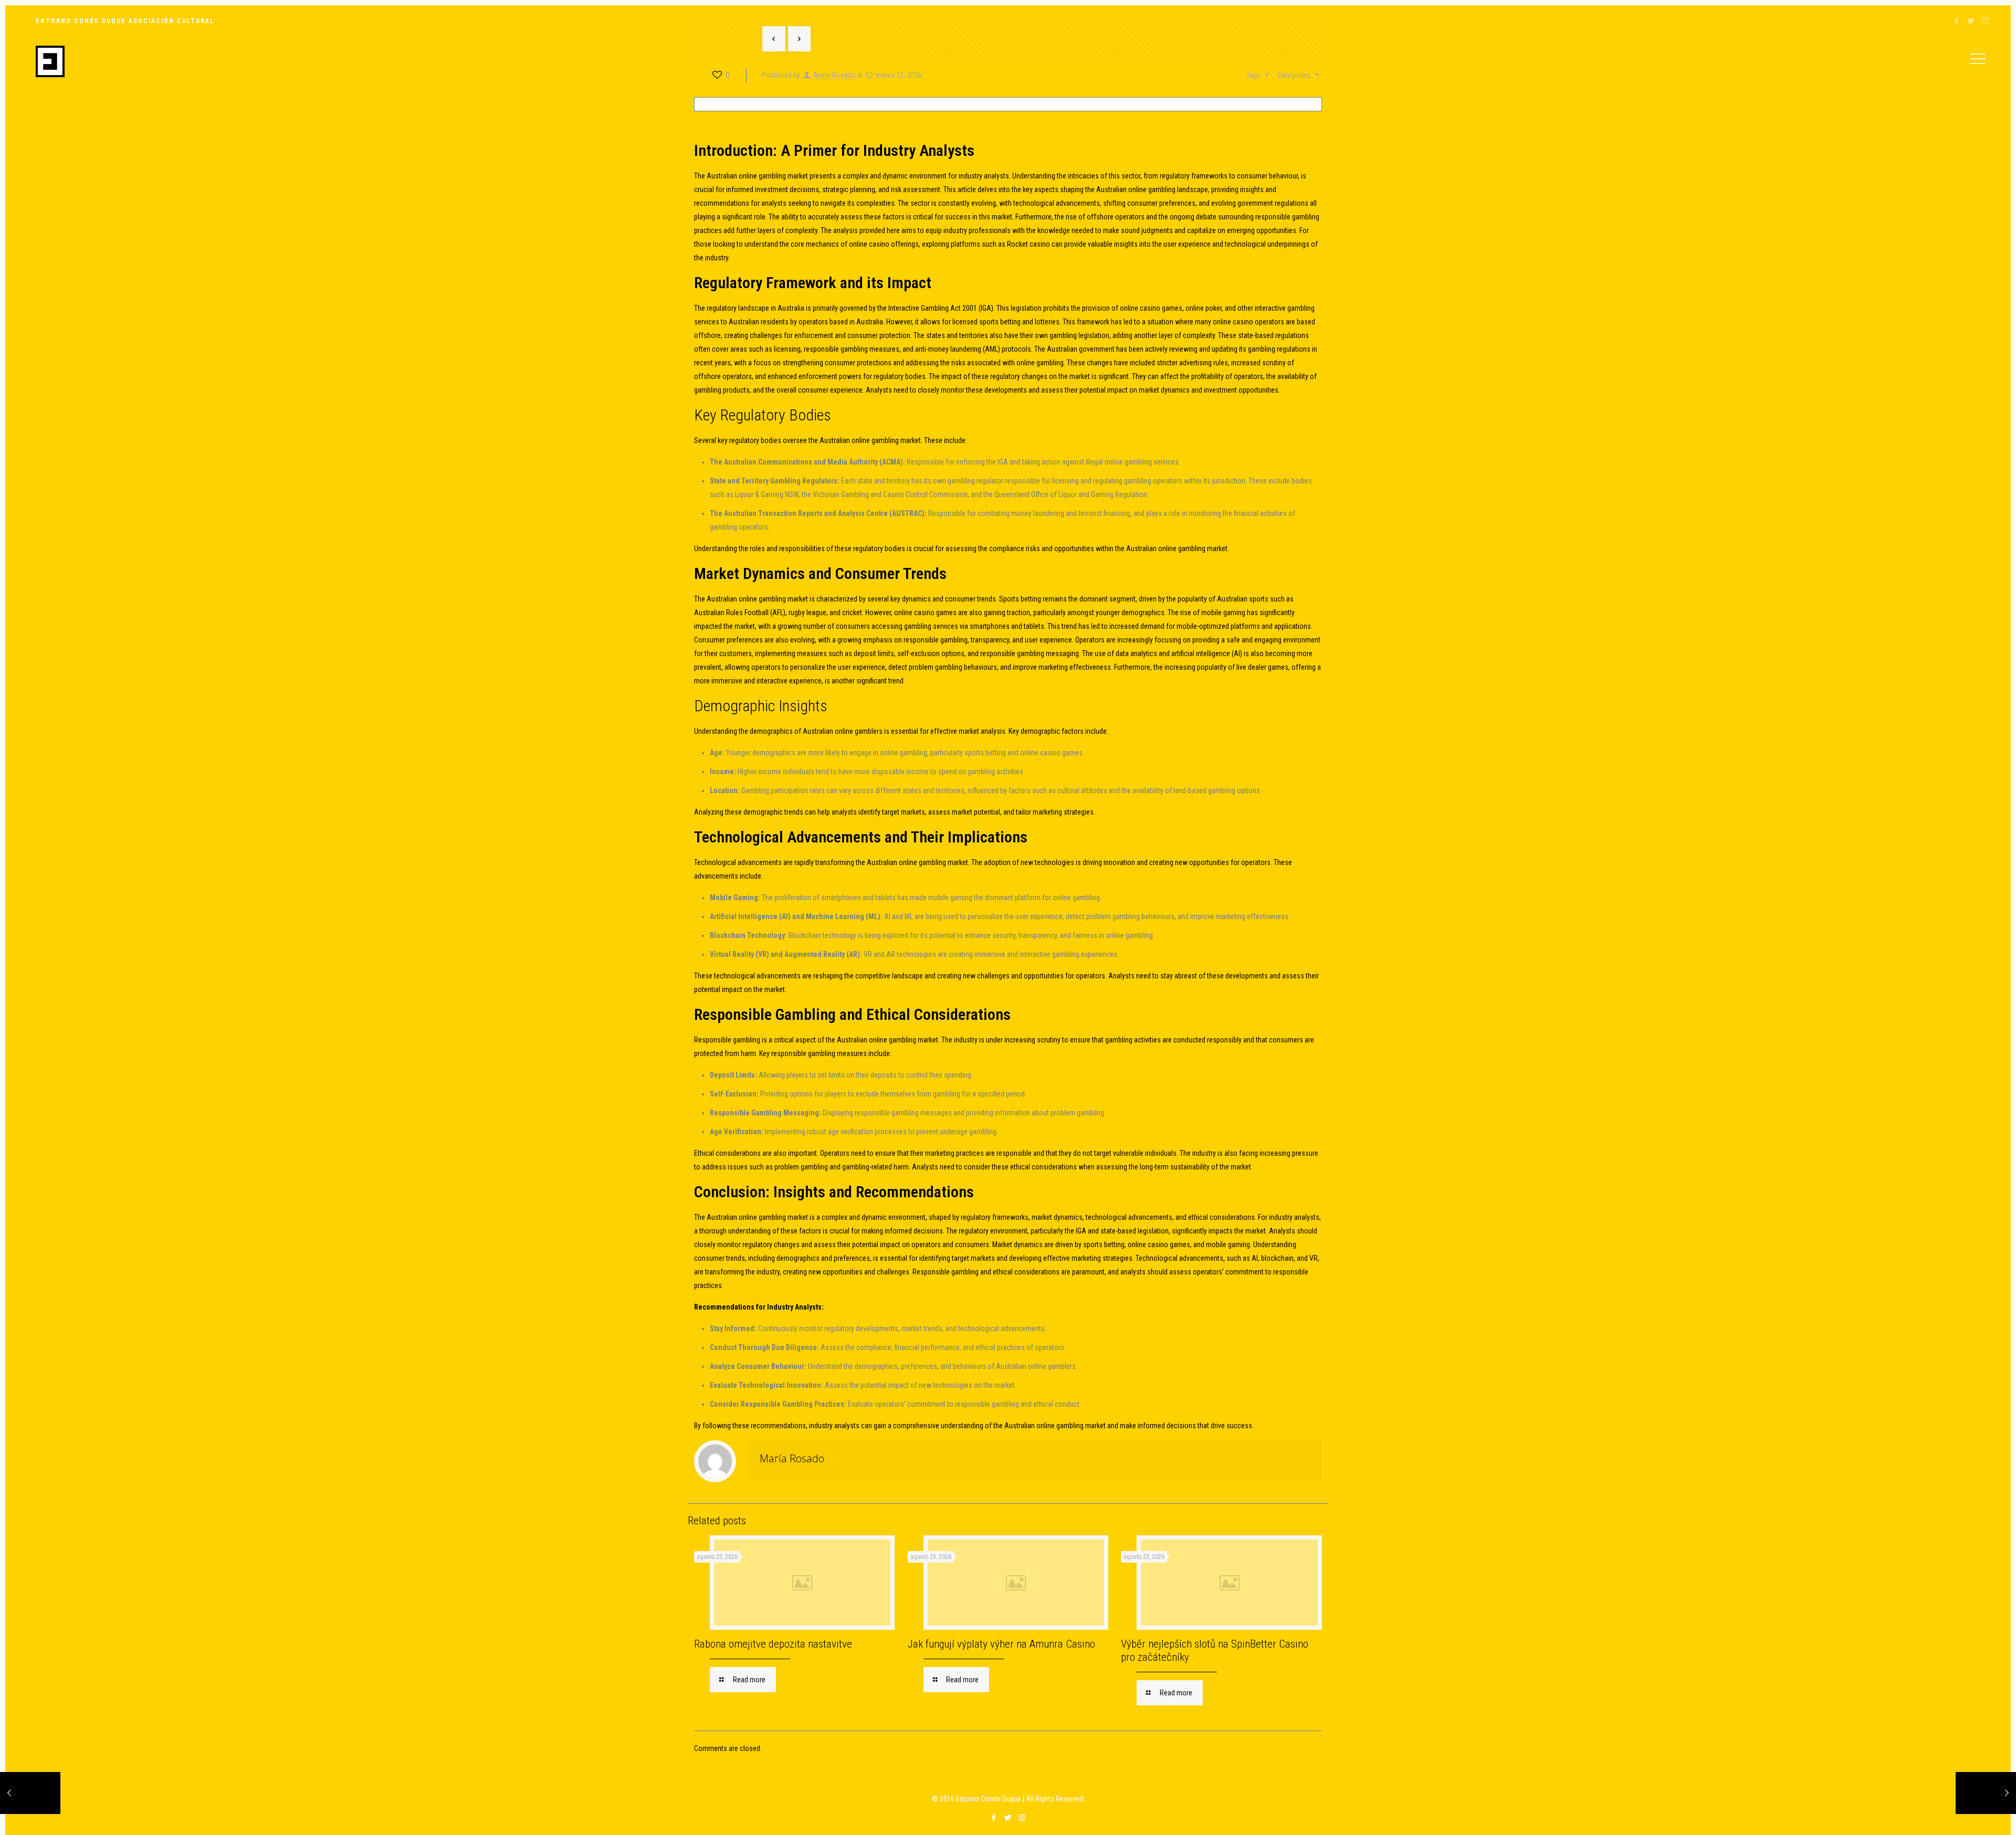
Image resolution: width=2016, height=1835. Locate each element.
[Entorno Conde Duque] (50, 61)
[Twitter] (1971, 21)
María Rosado (792, 1458)
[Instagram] (1985, 21)
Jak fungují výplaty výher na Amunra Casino (1001, 1644)
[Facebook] (1957, 21)
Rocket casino (1028, 244)
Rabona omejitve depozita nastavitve (773, 1644)
